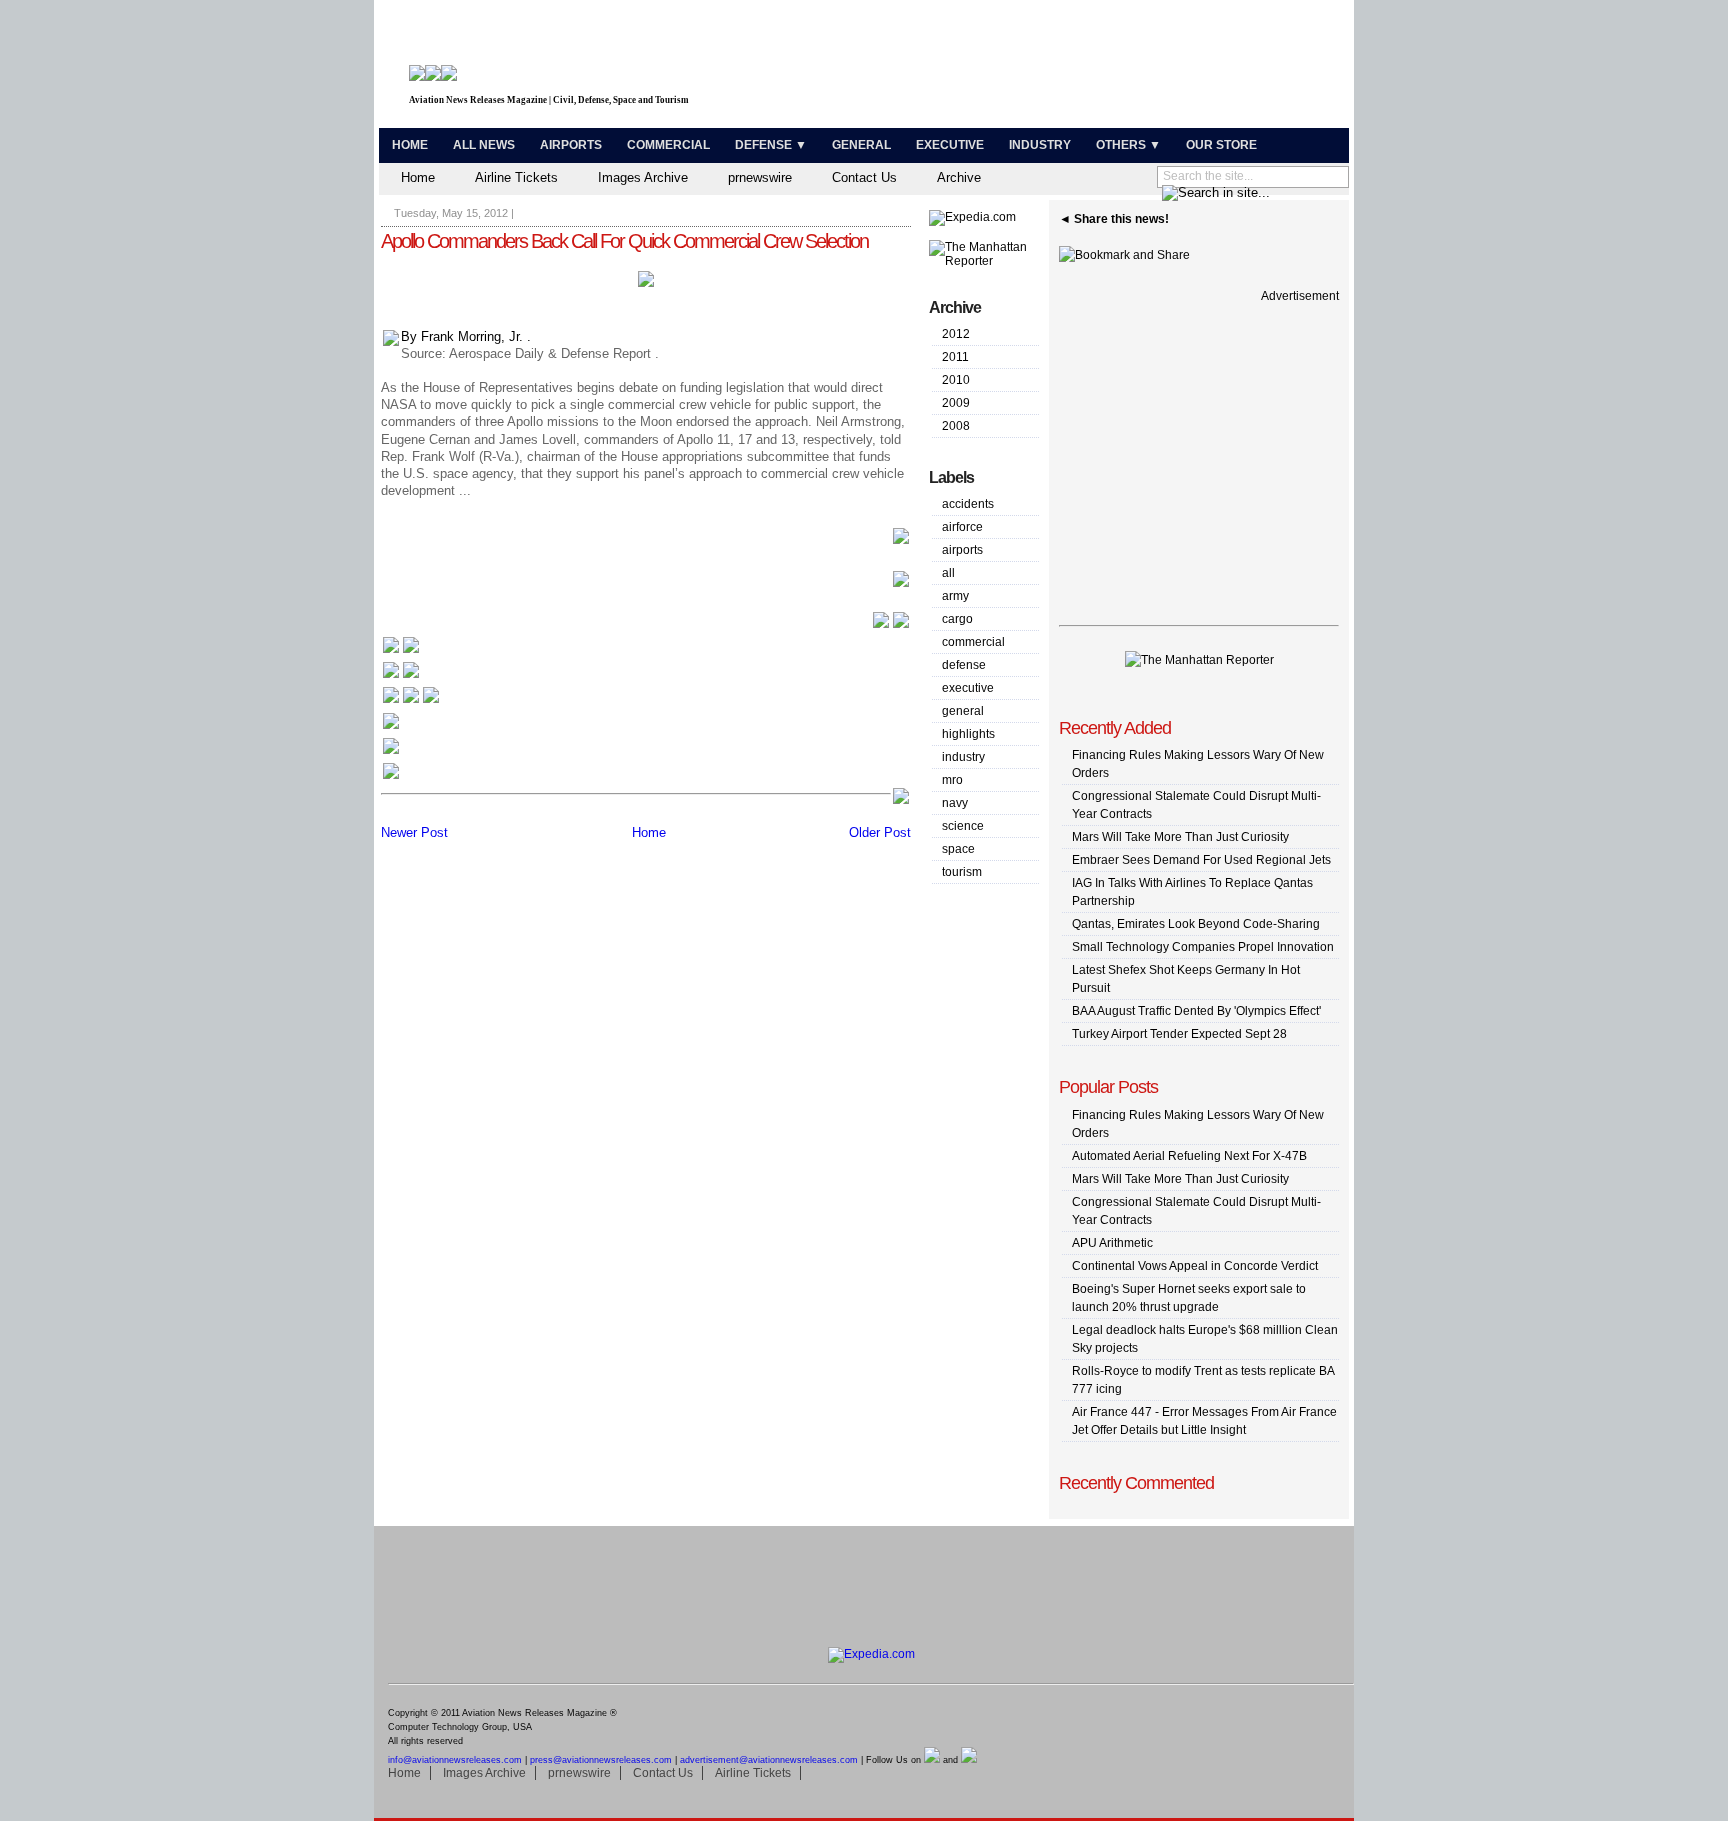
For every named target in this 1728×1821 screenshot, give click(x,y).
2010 (956, 380)
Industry (1040, 145)
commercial (973, 642)
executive (968, 688)
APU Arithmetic (1112, 1243)
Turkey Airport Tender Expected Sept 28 (1179, 1034)
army (955, 596)
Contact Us (864, 177)
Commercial (668, 145)
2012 (956, 334)
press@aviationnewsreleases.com (601, 1760)
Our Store (1221, 145)
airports (962, 550)
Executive (950, 145)
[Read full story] (901, 541)
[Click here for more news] (401, 651)
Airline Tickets (516, 177)
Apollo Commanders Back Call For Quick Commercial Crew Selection (624, 241)
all (948, 573)
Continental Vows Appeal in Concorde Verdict (1195, 1266)
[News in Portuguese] (411, 701)
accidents (968, 504)
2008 (956, 426)
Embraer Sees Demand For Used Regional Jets (1201, 860)
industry (963, 757)
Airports (571, 145)
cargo (957, 619)
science (963, 826)
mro (952, 780)
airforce (962, 527)
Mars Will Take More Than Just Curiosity (1180, 837)
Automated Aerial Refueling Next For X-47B (1189, 1156)
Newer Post (414, 832)
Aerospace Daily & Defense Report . (554, 353)
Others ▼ (1128, 145)
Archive (959, 177)
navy (955, 803)
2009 (956, 403)
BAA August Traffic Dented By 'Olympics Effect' (1196, 1011)
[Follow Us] (391, 727)
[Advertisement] (1110, 68)
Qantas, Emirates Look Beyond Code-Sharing (1196, 924)
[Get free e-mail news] (401, 676)
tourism (962, 872)
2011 (955, 357)
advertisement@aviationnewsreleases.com (769, 1760)
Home (410, 145)
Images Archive (643, 177)
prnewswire (760, 177)
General (861, 145)
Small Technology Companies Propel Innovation (1203, 947)
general (963, 711)
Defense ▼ (771, 145)
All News (484, 145)
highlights (968, 734)
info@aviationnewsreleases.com (455, 1760)
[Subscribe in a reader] (391, 777)
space (958, 849)
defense (964, 665)
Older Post (880, 832)
